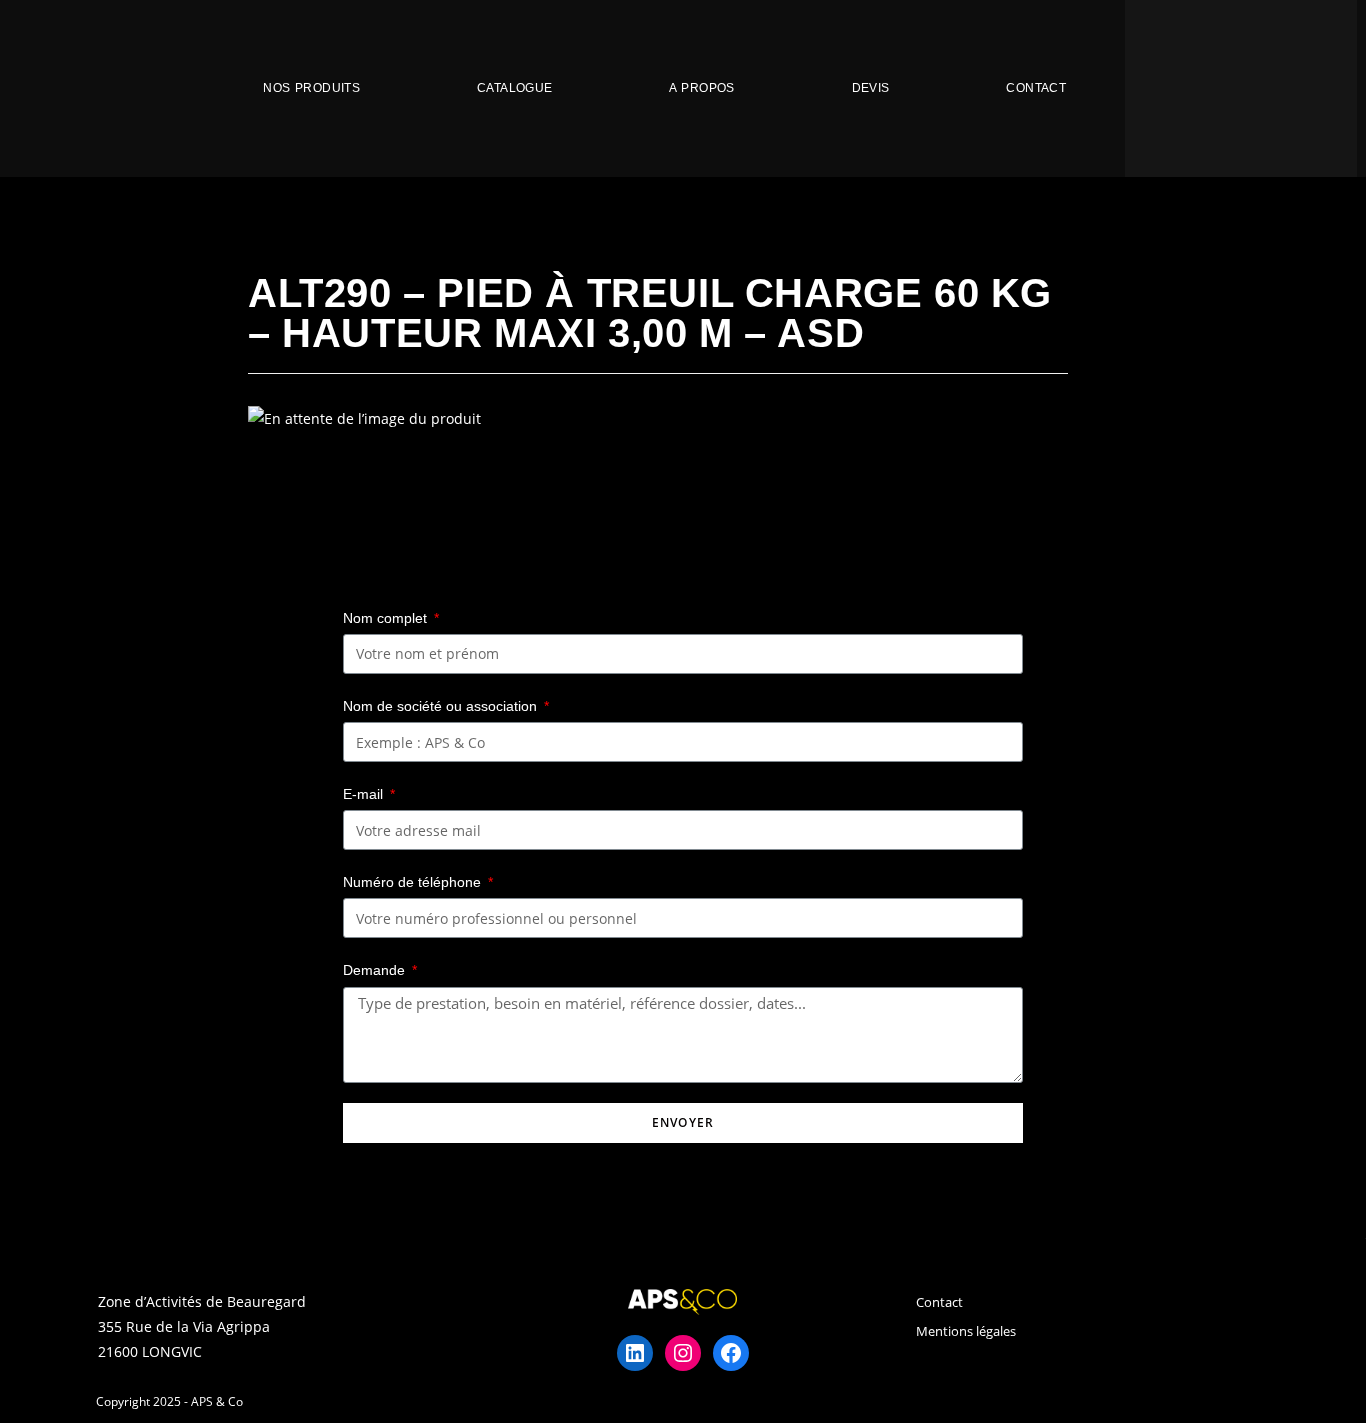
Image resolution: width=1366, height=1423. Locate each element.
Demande (376, 970)
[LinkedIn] (635, 1353)
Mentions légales (966, 1331)
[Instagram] (683, 1353)
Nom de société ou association (442, 706)
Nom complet (387, 618)
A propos (701, 88)
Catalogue (515, 88)
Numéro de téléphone (414, 882)
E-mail (365, 794)
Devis (871, 88)
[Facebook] (731, 1353)
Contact (1036, 88)
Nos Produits (311, 88)
